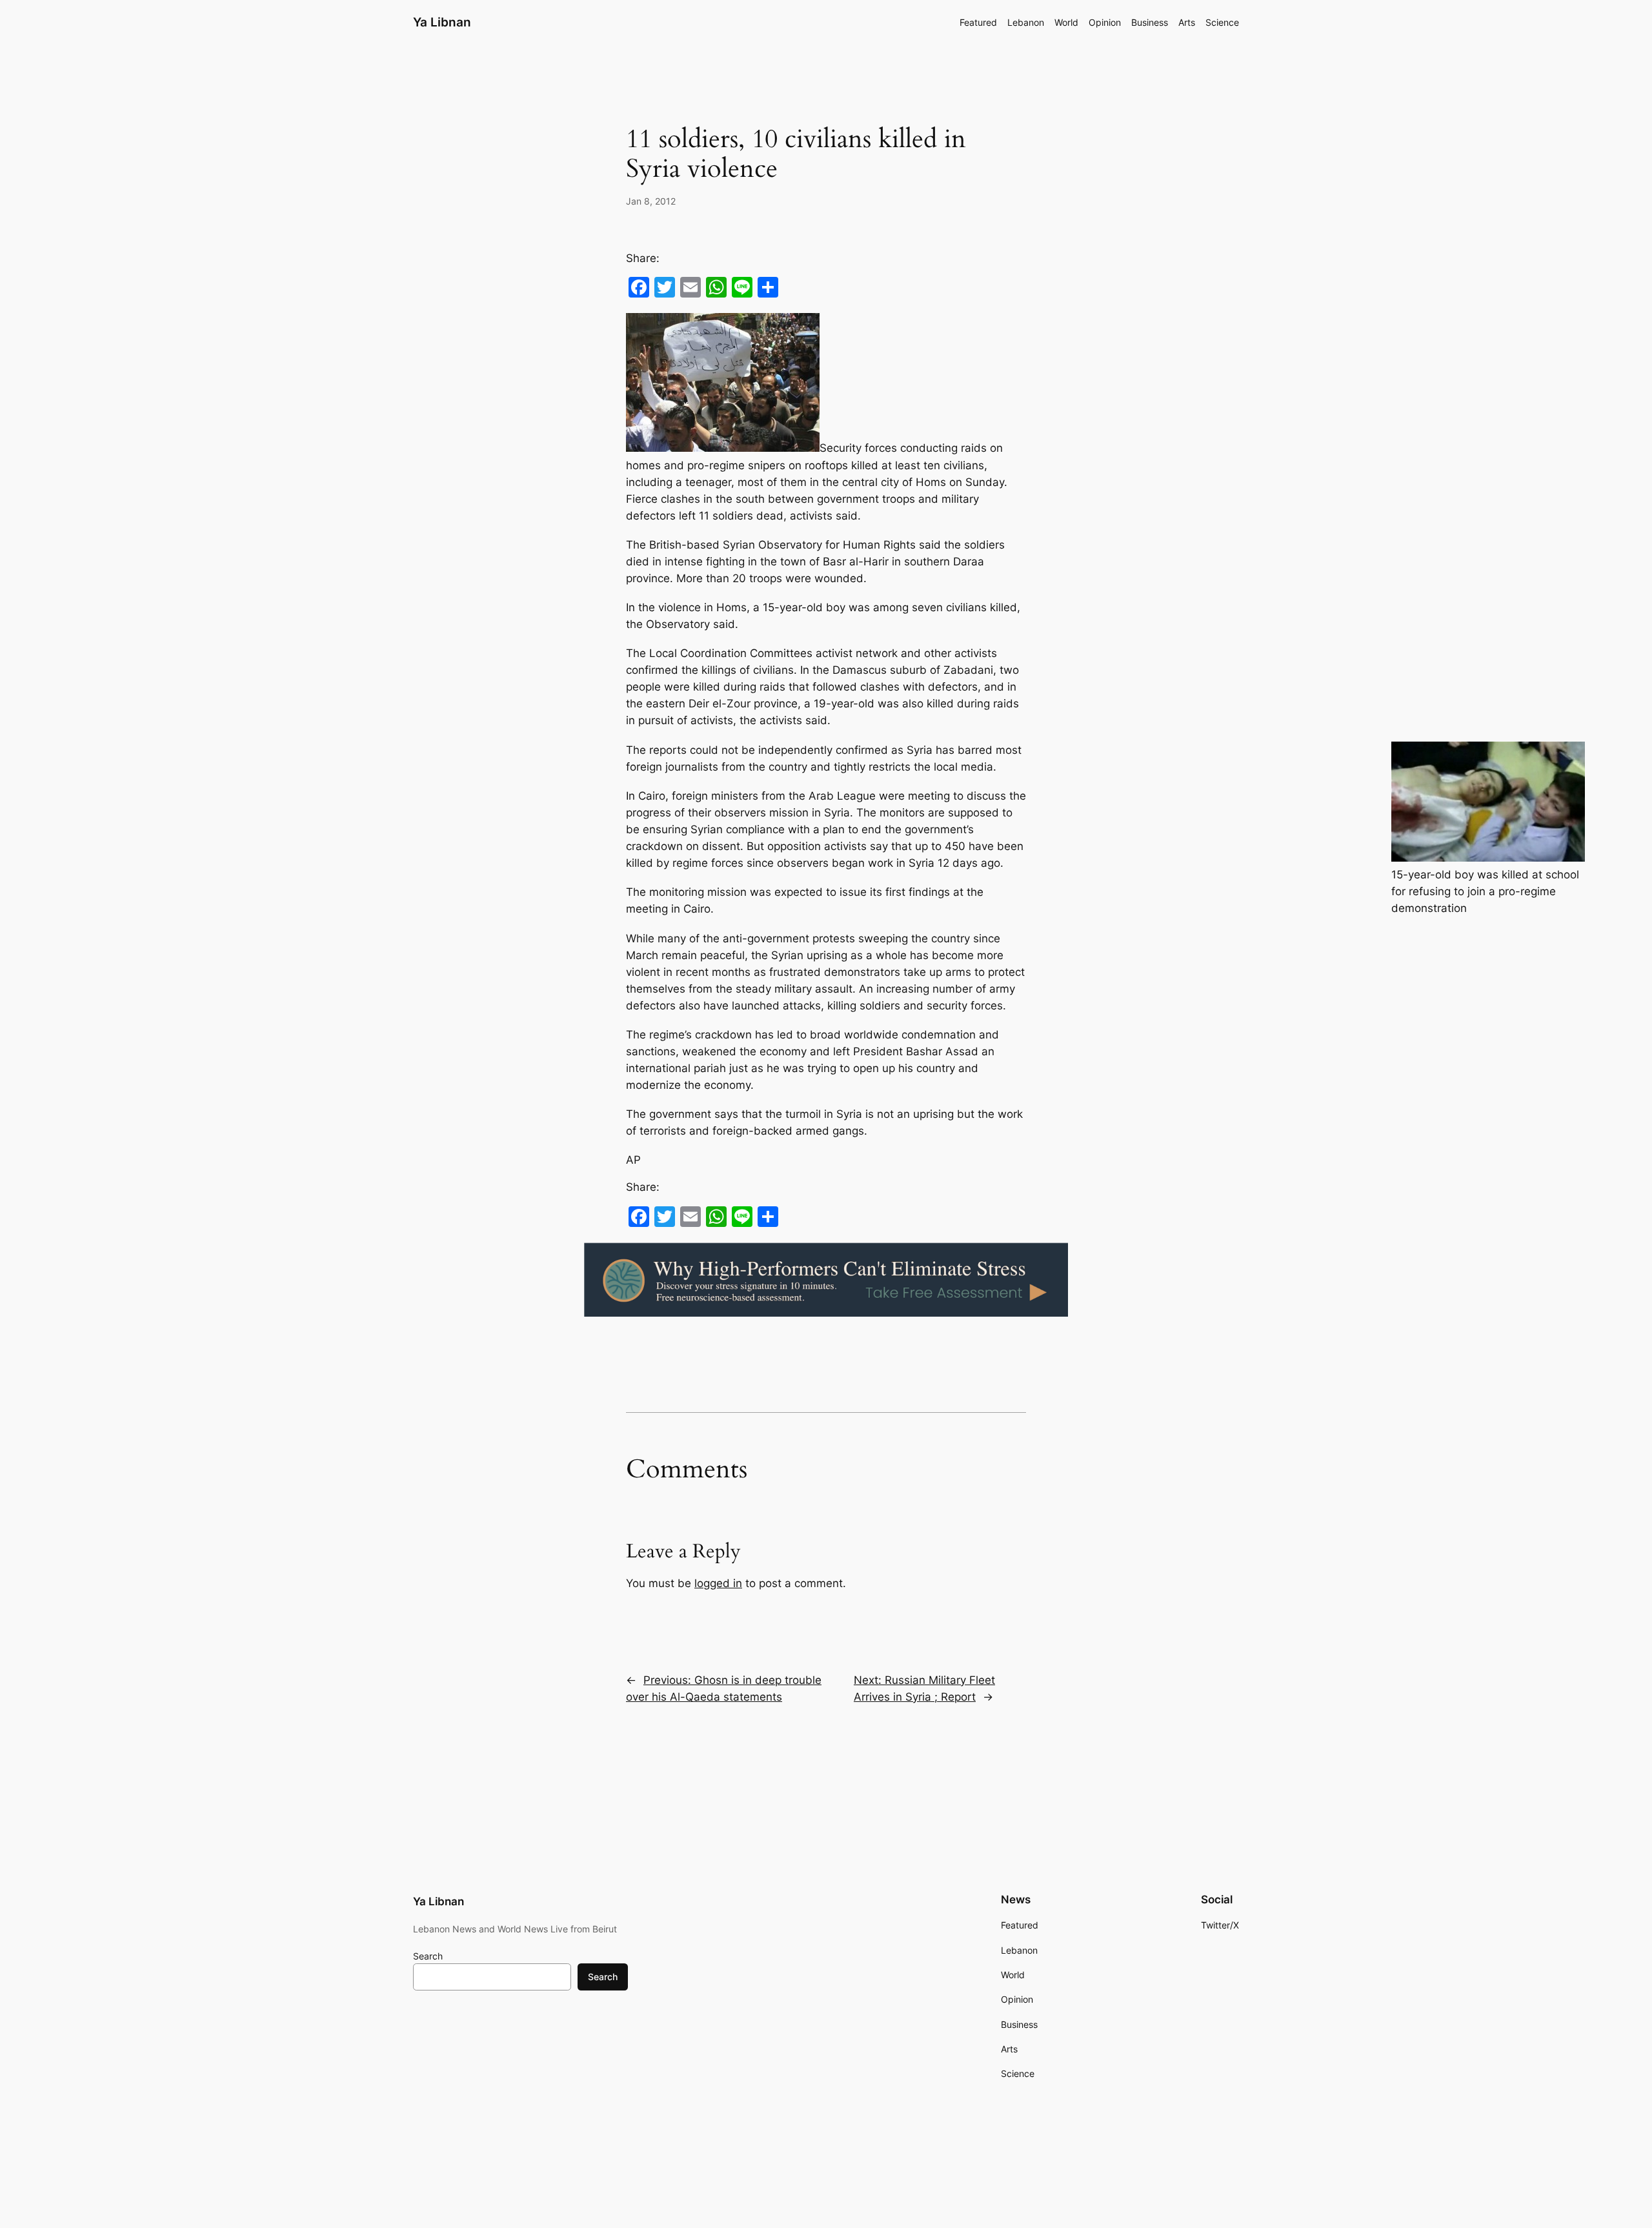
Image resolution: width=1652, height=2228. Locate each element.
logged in (718, 1583)
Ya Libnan (442, 22)
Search (428, 1956)
